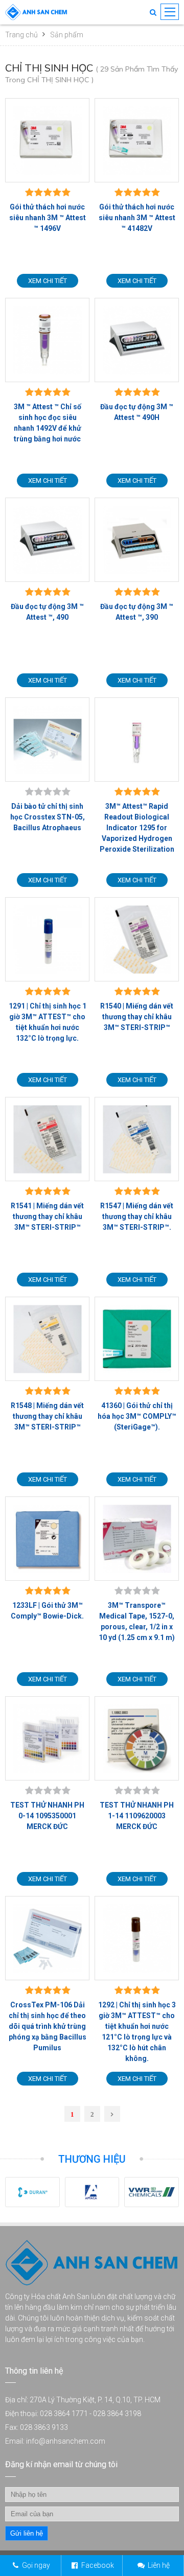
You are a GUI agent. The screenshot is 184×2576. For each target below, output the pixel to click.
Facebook (98, 2565)
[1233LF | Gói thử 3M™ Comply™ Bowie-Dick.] (47, 1539)
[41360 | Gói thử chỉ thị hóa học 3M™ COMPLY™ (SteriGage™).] (137, 1339)
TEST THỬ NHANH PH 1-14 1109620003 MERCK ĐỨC (137, 1816)
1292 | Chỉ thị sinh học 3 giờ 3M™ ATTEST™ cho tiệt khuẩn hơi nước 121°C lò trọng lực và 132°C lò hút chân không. (137, 2032)
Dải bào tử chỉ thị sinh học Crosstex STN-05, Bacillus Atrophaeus (48, 817)
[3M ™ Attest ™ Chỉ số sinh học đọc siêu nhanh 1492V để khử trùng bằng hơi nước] (47, 340)
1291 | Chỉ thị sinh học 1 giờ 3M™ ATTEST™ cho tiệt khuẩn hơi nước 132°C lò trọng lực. (48, 1022)
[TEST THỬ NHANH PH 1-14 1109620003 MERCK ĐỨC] (137, 1738)
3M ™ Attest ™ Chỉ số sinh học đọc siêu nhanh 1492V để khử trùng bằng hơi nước (48, 423)
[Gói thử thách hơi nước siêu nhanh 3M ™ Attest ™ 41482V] (137, 140)
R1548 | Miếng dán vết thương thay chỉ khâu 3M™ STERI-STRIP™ (47, 1416)
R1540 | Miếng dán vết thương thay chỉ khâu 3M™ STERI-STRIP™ (137, 1017)
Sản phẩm (67, 35)
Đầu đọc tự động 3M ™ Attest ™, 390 (137, 612)
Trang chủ (21, 35)
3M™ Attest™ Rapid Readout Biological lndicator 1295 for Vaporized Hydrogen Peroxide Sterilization (137, 828)
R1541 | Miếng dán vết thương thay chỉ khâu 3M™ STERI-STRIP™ (47, 1216)
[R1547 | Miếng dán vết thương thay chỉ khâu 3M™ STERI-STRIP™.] (137, 1139)
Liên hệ (159, 2565)
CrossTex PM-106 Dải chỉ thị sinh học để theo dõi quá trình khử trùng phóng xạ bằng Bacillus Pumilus (48, 2026)
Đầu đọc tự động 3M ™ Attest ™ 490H (137, 412)
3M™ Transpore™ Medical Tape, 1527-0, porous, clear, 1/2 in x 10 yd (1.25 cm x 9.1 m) (137, 1621)
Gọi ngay (36, 2565)
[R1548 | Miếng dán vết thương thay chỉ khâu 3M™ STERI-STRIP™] (47, 1339)
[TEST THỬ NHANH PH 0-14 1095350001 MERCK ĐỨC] (47, 1738)
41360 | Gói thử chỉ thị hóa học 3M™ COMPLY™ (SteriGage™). (137, 1416)
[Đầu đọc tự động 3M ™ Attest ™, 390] (137, 540)
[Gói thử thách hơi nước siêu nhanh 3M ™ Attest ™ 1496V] (47, 140)
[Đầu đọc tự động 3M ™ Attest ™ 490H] (137, 340)
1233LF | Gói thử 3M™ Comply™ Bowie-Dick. (47, 1611)
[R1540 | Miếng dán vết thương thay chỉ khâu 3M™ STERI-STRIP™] (137, 939)
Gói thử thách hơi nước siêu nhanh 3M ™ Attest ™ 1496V (48, 218)
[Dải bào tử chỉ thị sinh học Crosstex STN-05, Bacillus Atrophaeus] (47, 740)
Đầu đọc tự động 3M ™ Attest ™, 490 (47, 612)
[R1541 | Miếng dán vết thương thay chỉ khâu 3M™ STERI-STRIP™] (47, 1139)
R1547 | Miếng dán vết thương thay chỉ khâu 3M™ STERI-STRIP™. (137, 1216)
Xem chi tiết (48, 281)
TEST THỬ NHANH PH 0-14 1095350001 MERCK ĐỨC (47, 1816)
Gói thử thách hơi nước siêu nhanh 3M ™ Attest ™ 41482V (137, 218)
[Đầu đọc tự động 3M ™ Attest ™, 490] (47, 540)
